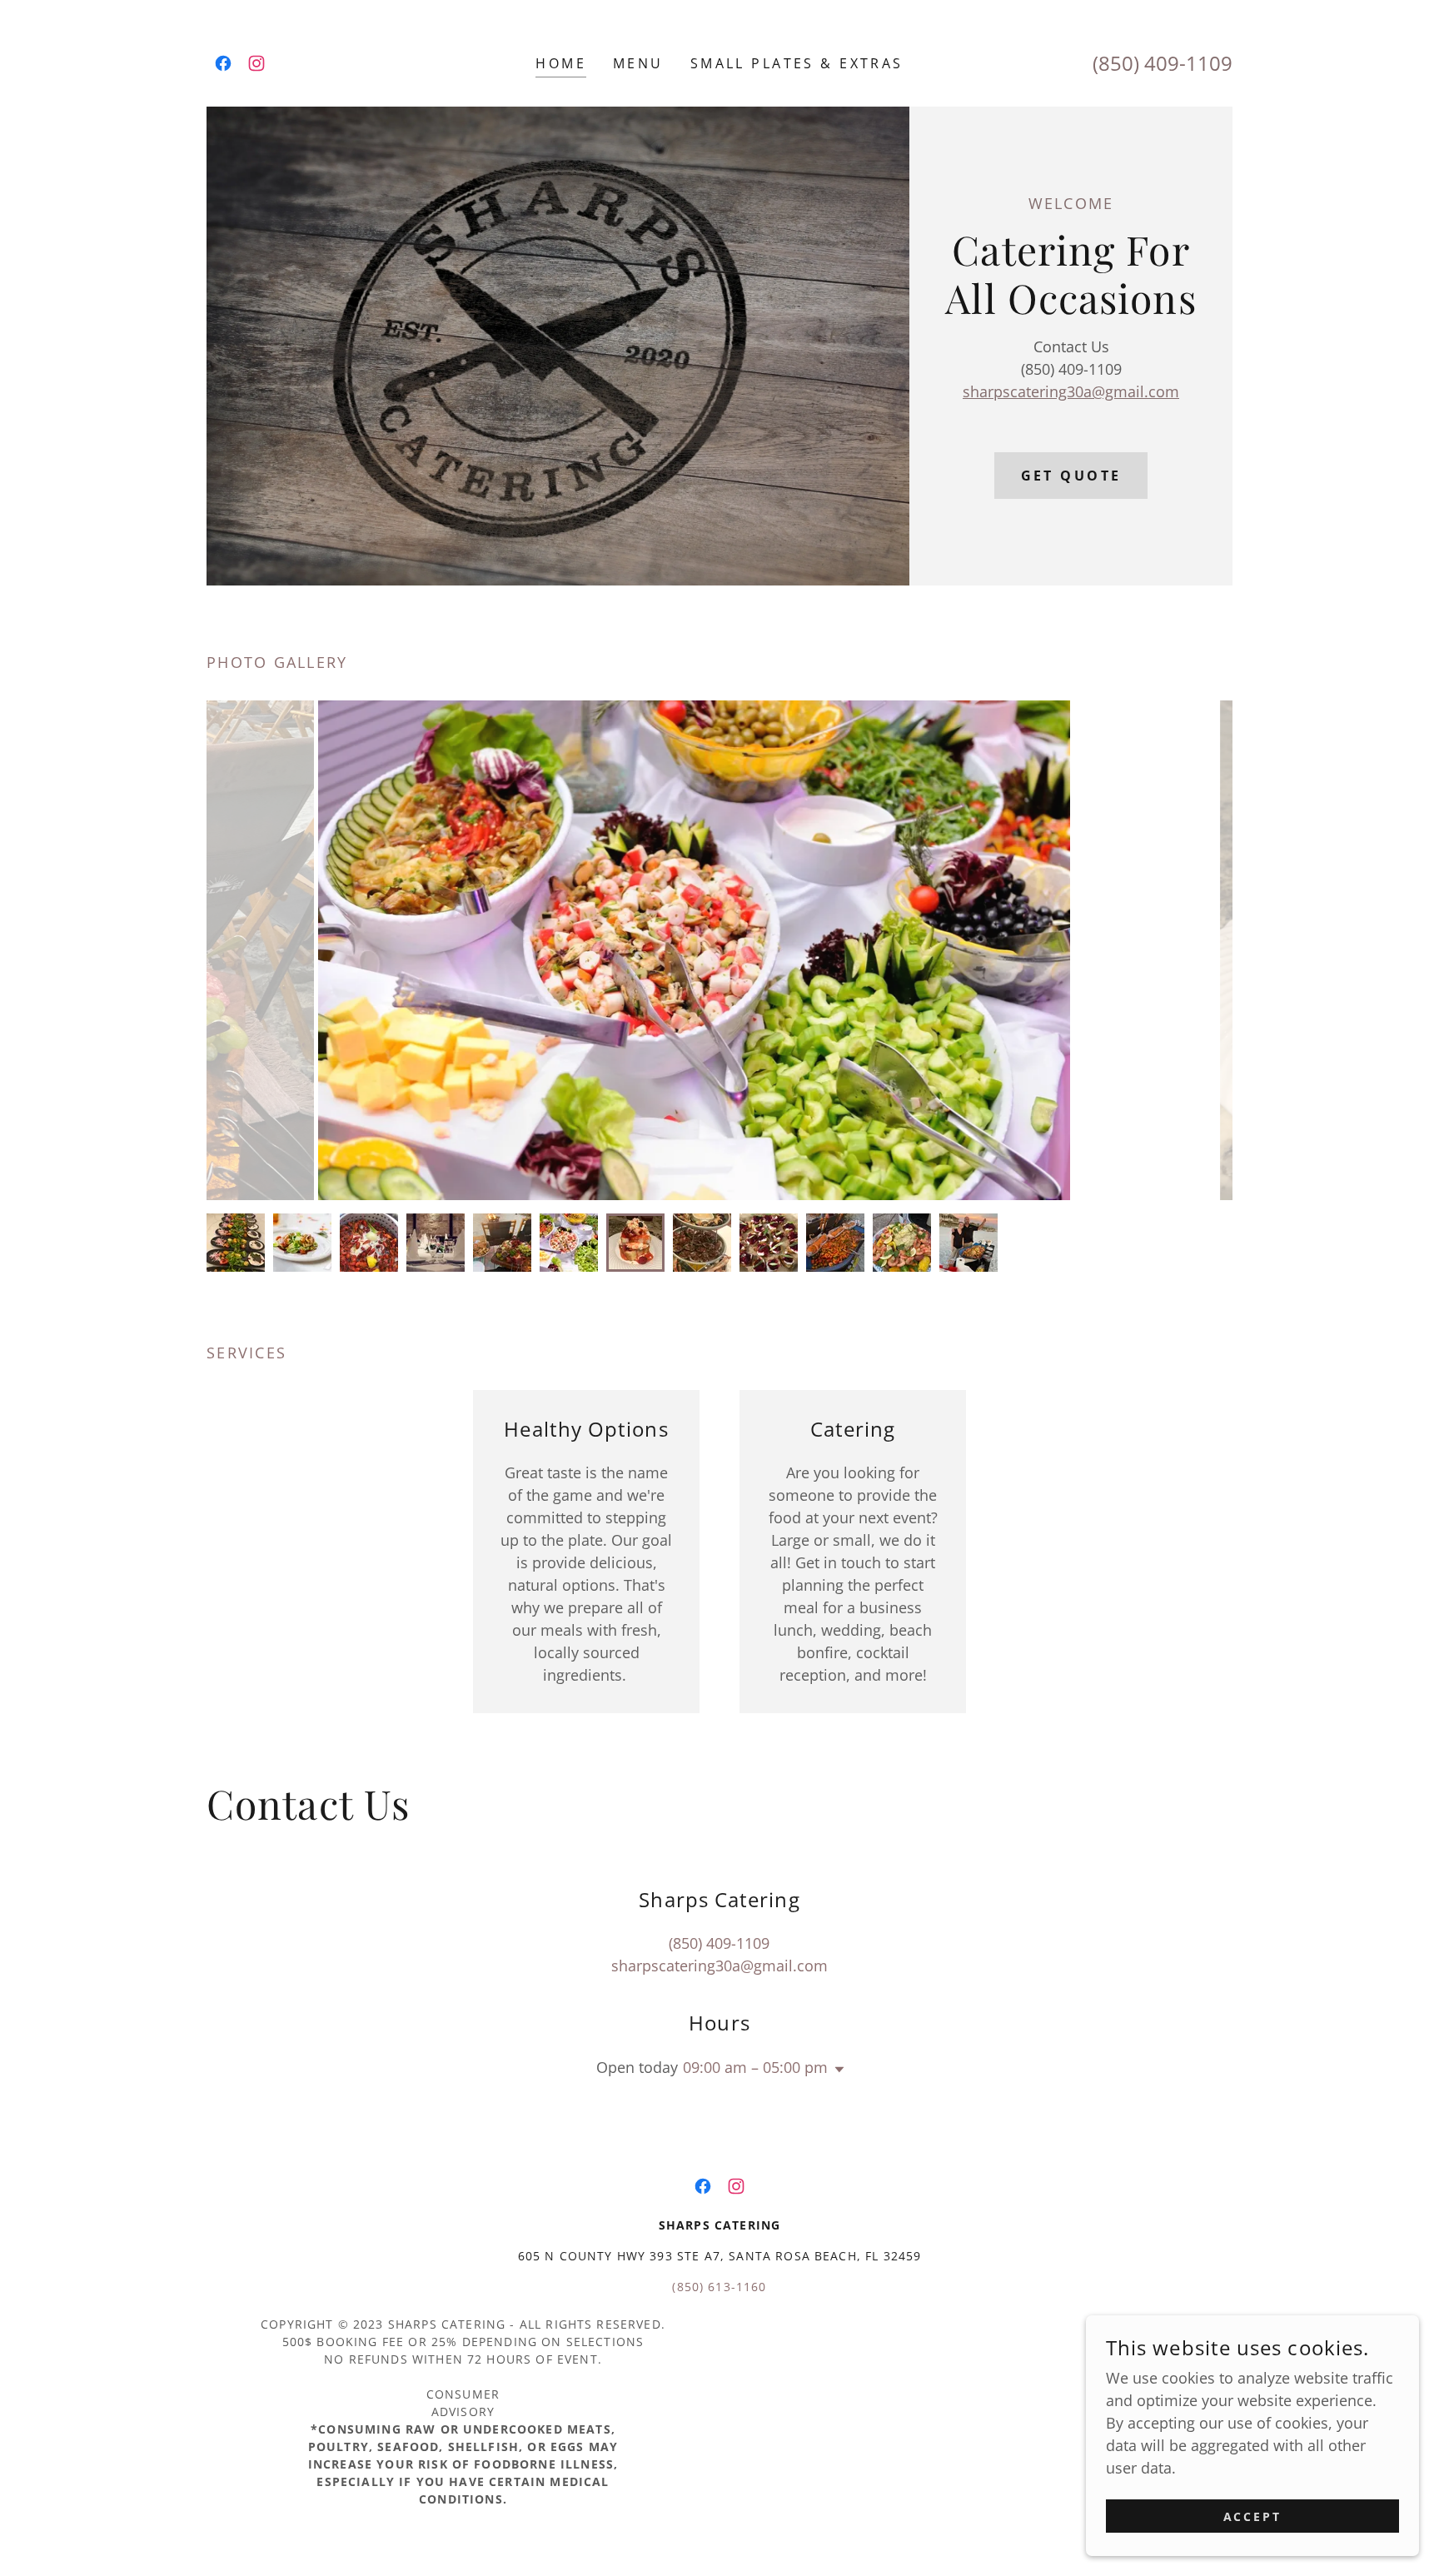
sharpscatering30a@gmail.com (1071, 391)
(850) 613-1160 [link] (719, 2287)
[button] (836, 2070)
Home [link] (561, 63)
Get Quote (1071, 476)
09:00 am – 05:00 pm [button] (755, 2067)
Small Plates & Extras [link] (797, 63)
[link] (223, 63)
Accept (1253, 2516)
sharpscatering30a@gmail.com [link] (719, 1966)
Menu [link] (638, 63)
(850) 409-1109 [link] (1163, 63)
